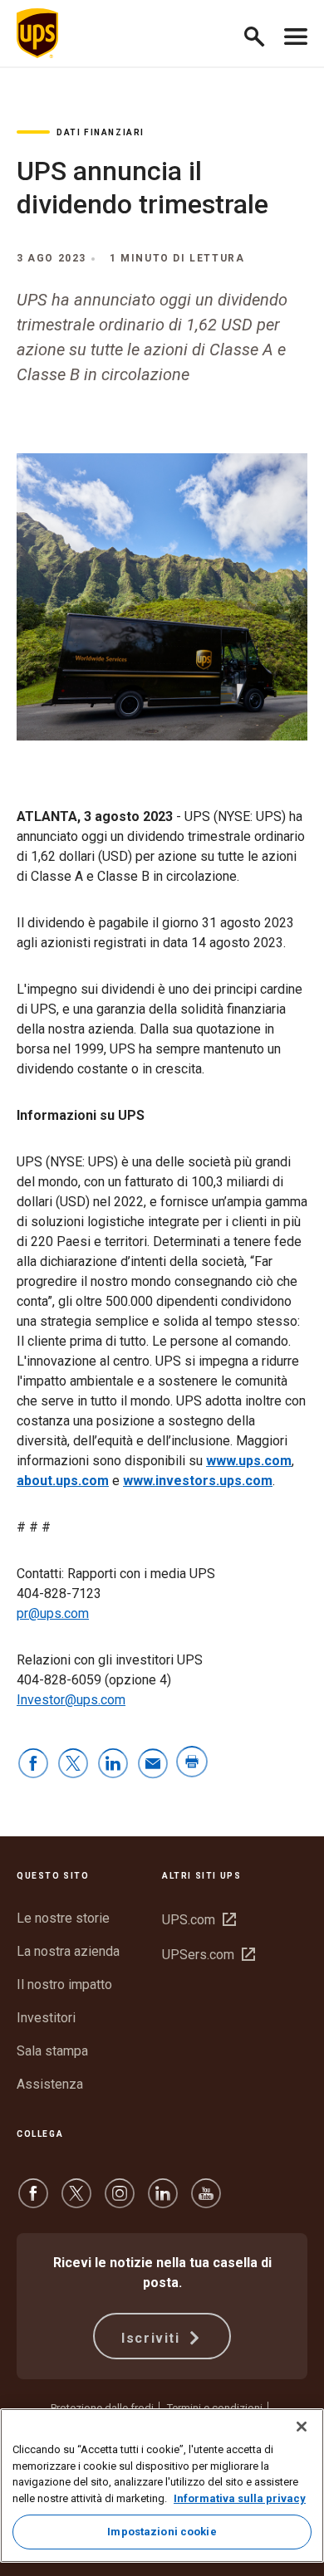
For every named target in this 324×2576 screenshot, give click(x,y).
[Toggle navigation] (296, 33)
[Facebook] (33, 2201)
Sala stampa (52, 2051)
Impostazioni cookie (162, 2532)
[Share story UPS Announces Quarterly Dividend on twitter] (73, 1765)
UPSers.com (209, 1955)
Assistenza (50, 2084)
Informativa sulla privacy (240, 2498)
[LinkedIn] (163, 2201)
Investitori (46, 2018)
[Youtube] (206, 2201)
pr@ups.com (53, 1613)
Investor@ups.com (71, 1700)
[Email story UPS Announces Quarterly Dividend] (153, 1765)
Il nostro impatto (64, 1985)
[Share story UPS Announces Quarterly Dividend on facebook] (33, 1765)
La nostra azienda (68, 1951)
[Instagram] (120, 2201)
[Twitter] (76, 2201)
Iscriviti (153, 2338)
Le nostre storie (63, 1918)
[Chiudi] (302, 2427)
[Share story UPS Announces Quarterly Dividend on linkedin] (113, 1765)
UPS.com (199, 1920)
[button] (261, 34)
